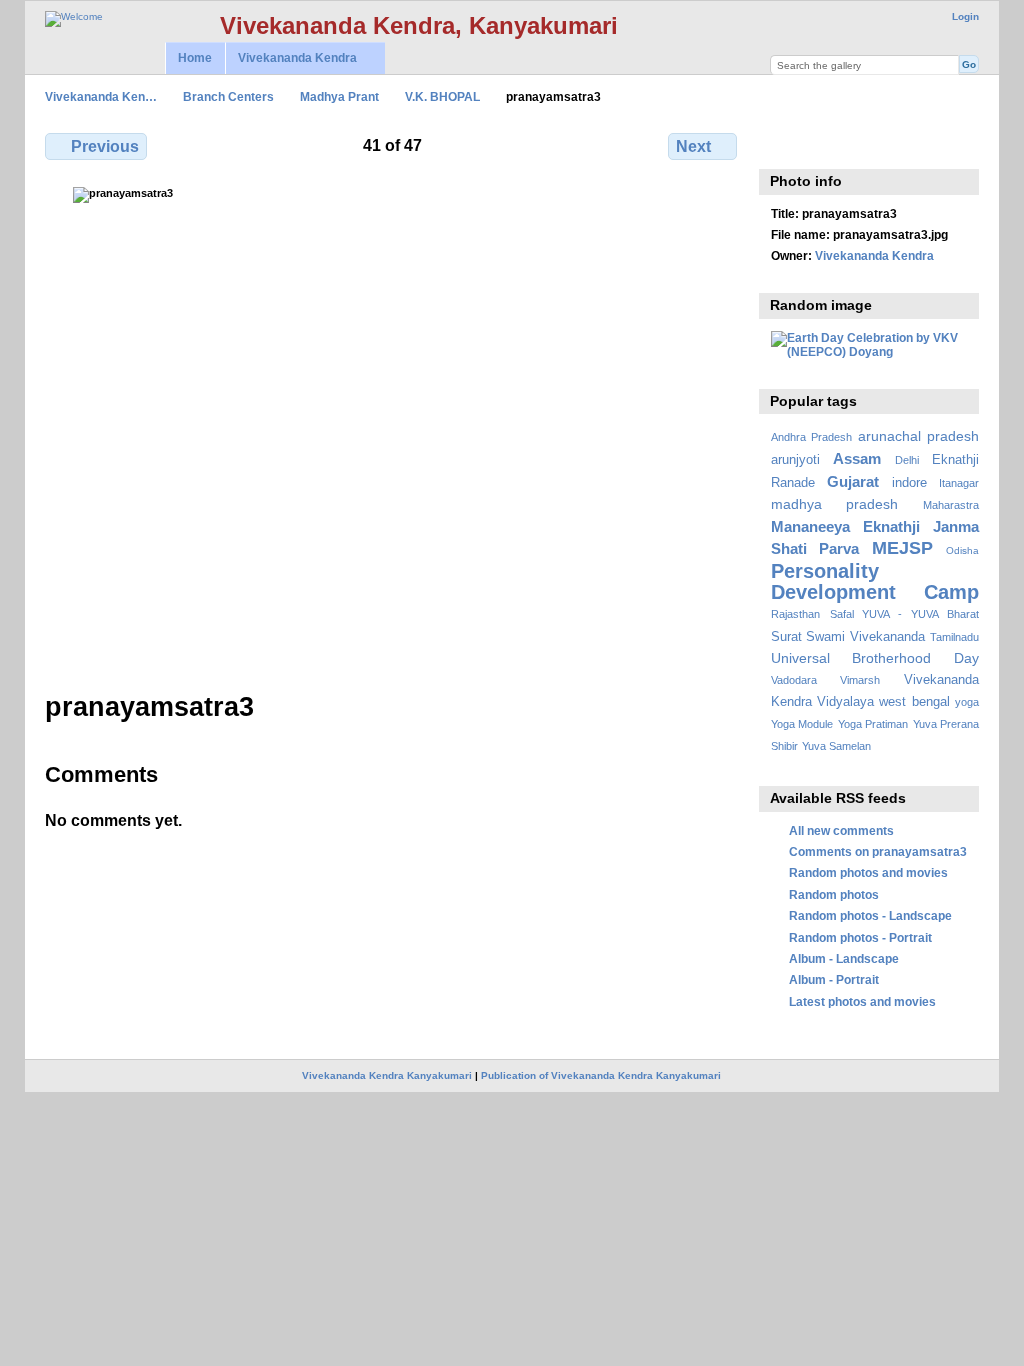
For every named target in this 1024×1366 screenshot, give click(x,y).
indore (909, 483)
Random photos (834, 894)
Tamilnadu (954, 637)
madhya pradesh (835, 504)
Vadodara (794, 680)
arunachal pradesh (918, 436)
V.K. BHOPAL (442, 96)
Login (965, 16)
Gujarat (853, 481)
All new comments (841, 830)
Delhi (907, 460)
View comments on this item (781, 144)
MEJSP (902, 547)
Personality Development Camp (875, 581)
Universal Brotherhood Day (875, 658)
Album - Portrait (834, 979)
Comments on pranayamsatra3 (878, 851)
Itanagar (959, 483)
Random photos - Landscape (870, 915)
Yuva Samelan (836, 746)
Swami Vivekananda (865, 637)
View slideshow (824, 144)
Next (693, 146)
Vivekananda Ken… (101, 96)
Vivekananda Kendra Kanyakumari (387, 1075)
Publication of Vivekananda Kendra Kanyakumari (601, 1075)
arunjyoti (795, 460)
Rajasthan (795, 614)
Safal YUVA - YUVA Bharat (904, 614)
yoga (967, 702)
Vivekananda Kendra (291, 58)
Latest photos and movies (862, 1001)
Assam (857, 458)
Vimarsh (860, 680)
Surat (786, 637)
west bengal (914, 702)
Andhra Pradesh (811, 437)
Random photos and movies (868, 872)
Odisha (962, 550)
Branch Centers (228, 96)
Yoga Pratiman (873, 724)
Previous (105, 146)
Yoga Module (802, 724)
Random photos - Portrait (860, 937)
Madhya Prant (339, 96)
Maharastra (951, 505)
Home (195, 58)
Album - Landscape (844, 958)
